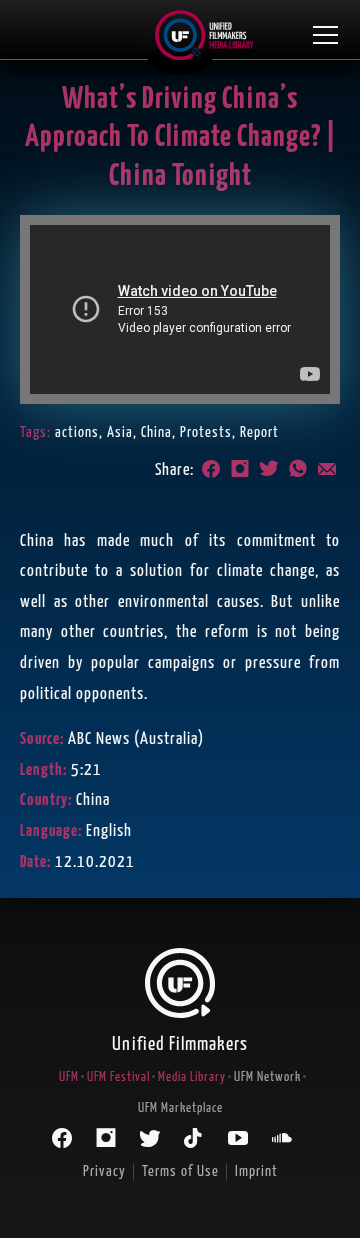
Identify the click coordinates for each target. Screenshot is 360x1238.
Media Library (192, 1077)
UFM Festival (118, 1077)
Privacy (104, 1171)
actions (77, 432)
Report (259, 432)
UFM (69, 1077)
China (156, 432)
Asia (120, 432)
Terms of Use (180, 1171)
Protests (206, 432)
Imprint (256, 1171)
